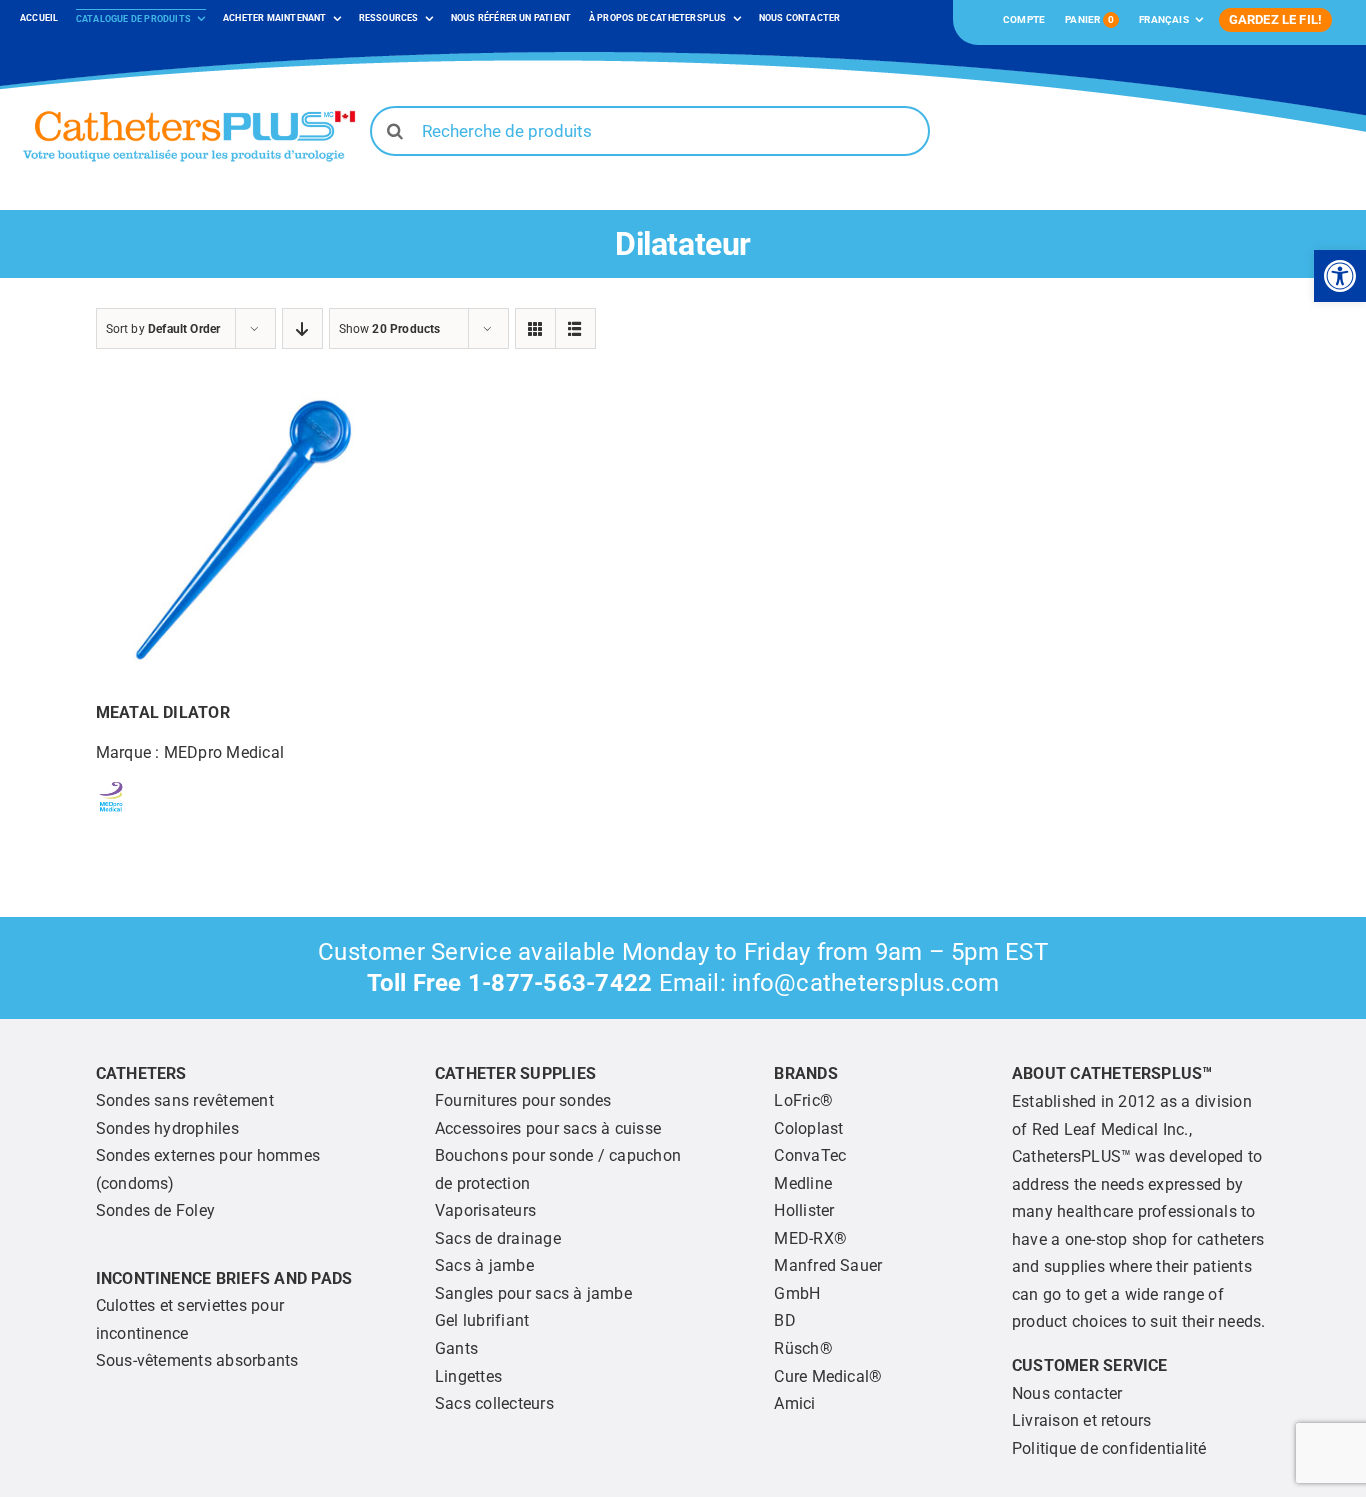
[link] (1340, 276)
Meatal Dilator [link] (163, 712)
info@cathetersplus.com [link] (865, 983)
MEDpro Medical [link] (224, 752)
